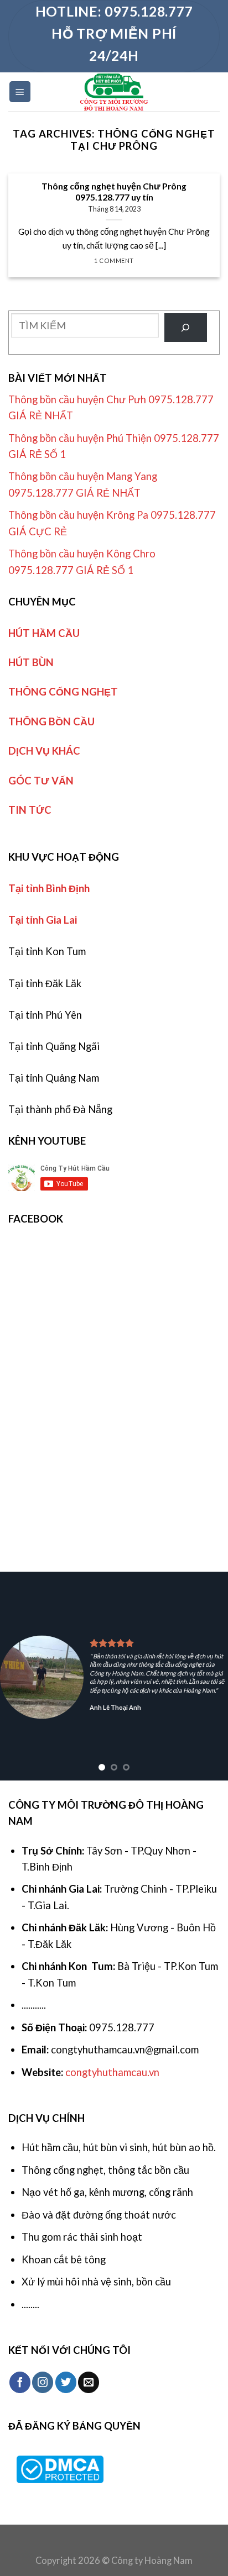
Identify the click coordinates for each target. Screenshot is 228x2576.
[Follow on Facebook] (20, 2382)
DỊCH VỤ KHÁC (44, 751)
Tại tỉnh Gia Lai (43, 920)
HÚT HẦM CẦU (44, 633)
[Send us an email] (89, 2382)
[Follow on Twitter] (66, 2382)
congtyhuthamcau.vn (112, 2072)
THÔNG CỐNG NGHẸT (63, 692)
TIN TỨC (30, 810)
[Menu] (20, 91)
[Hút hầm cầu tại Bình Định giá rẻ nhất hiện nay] (114, 92)
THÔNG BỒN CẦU (51, 721)
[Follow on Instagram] (43, 2382)
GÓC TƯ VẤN (41, 781)
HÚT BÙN (31, 662)
